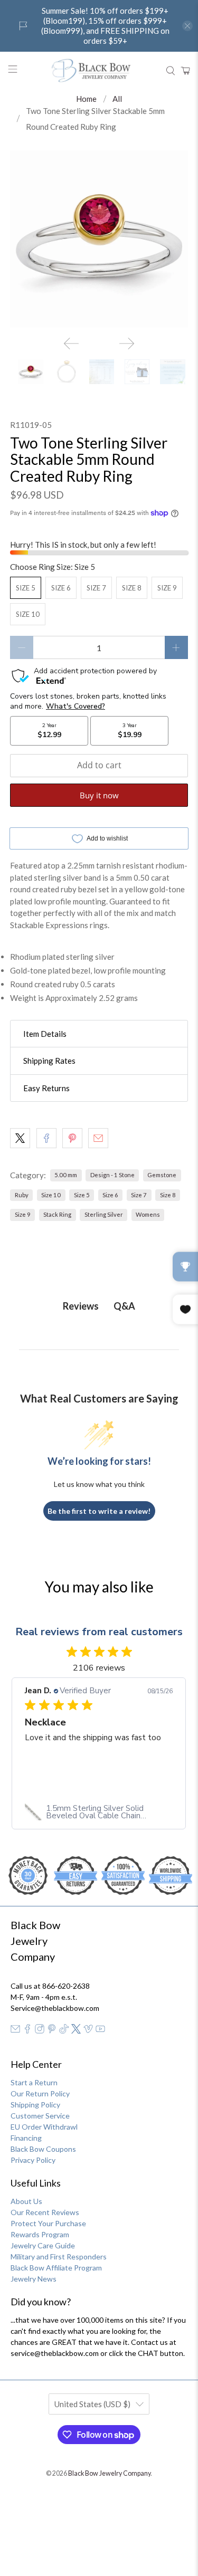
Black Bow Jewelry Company (109, 2473)
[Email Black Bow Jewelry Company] (15, 2031)
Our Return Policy (40, 2093)
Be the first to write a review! (99, 1511)
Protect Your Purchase (48, 2223)
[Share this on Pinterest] (72, 1138)
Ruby (22, 1195)
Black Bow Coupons (43, 2149)
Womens (148, 1214)
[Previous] (71, 344)
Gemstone (162, 1175)
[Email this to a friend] (98, 1138)
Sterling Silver (104, 1214)
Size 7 (96, 588)
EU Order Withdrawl (44, 2127)
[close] (187, 26)
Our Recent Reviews (45, 2212)
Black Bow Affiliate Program (56, 2268)
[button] (99, 1034)
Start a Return (34, 2082)
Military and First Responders (59, 2257)
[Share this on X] (20, 1138)
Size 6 (61, 588)
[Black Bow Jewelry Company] (99, 71)
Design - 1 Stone (112, 1175)
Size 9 (167, 588)
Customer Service (40, 2116)
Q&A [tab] (124, 1306)
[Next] (127, 344)
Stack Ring (57, 1214)
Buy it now (99, 795)
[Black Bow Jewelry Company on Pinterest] (52, 2031)
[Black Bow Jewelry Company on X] (76, 2031)
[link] (99, 1812)
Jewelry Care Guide (43, 2245)
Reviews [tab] (81, 1306)
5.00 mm (66, 1175)
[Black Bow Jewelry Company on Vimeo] (88, 2031)
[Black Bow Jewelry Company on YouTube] (100, 2031)
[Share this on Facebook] (46, 1138)
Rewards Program (40, 2234)
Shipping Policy (35, 2105)
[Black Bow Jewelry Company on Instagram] (40, 2031)
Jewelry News (34, 2279)
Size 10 (28, 614)
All (117, 99)
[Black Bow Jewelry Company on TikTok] (64, 2031)
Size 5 (26, 588)
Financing (26, 2138)
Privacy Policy (33, 2160)
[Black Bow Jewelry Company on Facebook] (27, 2031)
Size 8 (132, 588)
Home (86, 99)
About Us (26, 2201)
